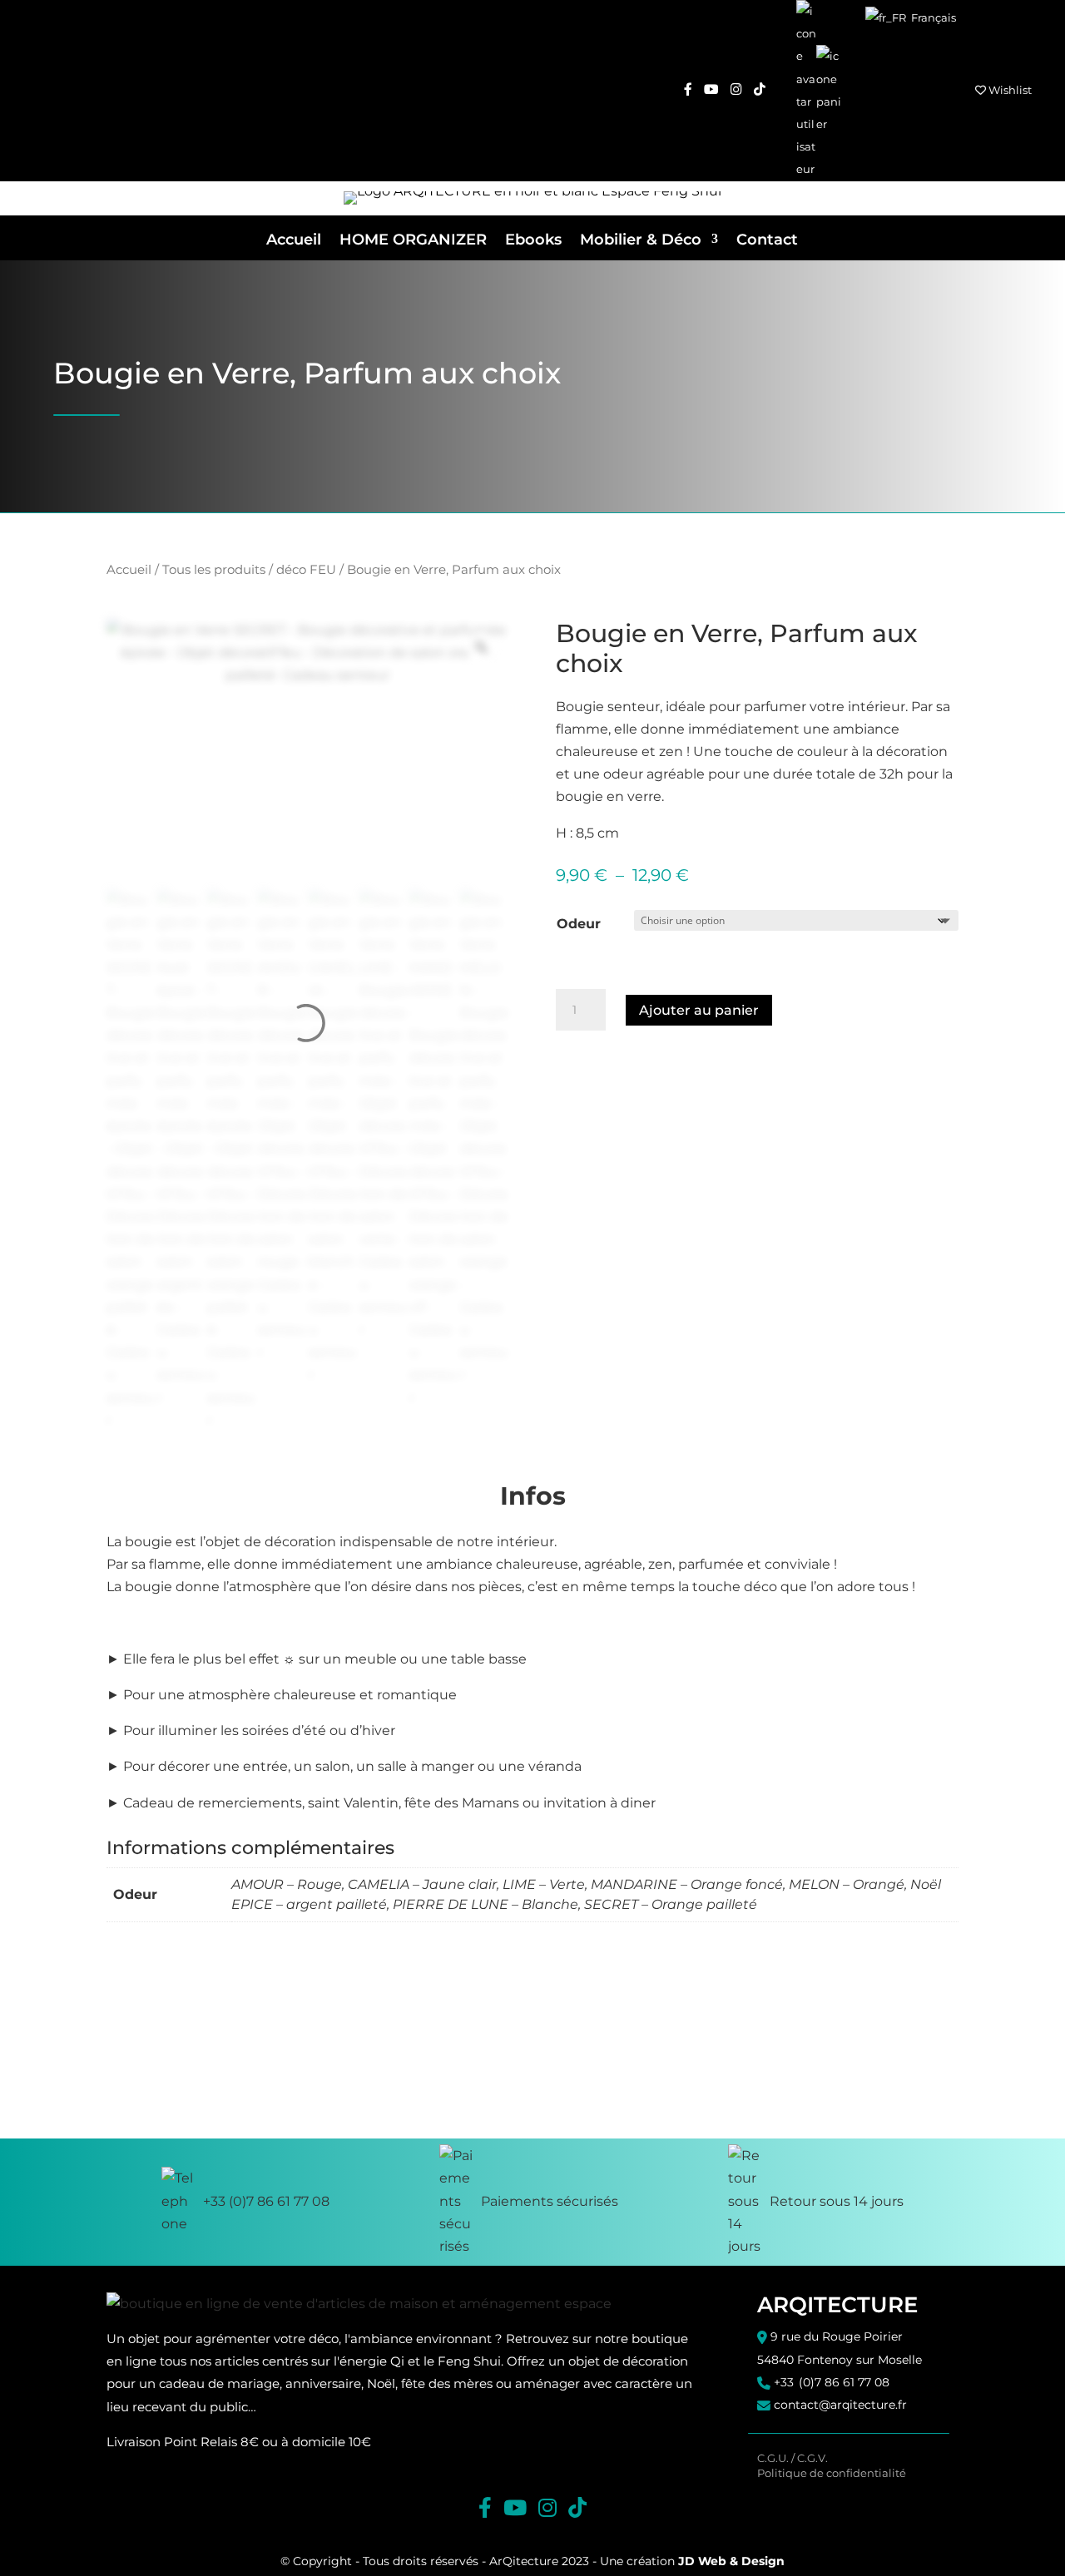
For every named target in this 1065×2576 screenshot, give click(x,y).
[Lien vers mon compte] (806, 91)
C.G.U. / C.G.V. (793, 2458)
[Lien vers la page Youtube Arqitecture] (711, 90)
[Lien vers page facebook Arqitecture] (688, 90)
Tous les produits (214, 570)
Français (932, 17)
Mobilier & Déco (641, 240)
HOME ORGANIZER (413, 240)
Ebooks (533, 240)
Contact (767, 240)
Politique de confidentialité (832, 2473)
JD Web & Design (731, 2561)
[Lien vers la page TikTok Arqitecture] (760, 90)
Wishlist (1009, 90)
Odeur (579, 924)
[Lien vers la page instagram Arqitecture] (736, 90)
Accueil (294, 240)
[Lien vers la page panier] (829, 90)
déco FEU (306, 570)
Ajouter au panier (699, 1010)
